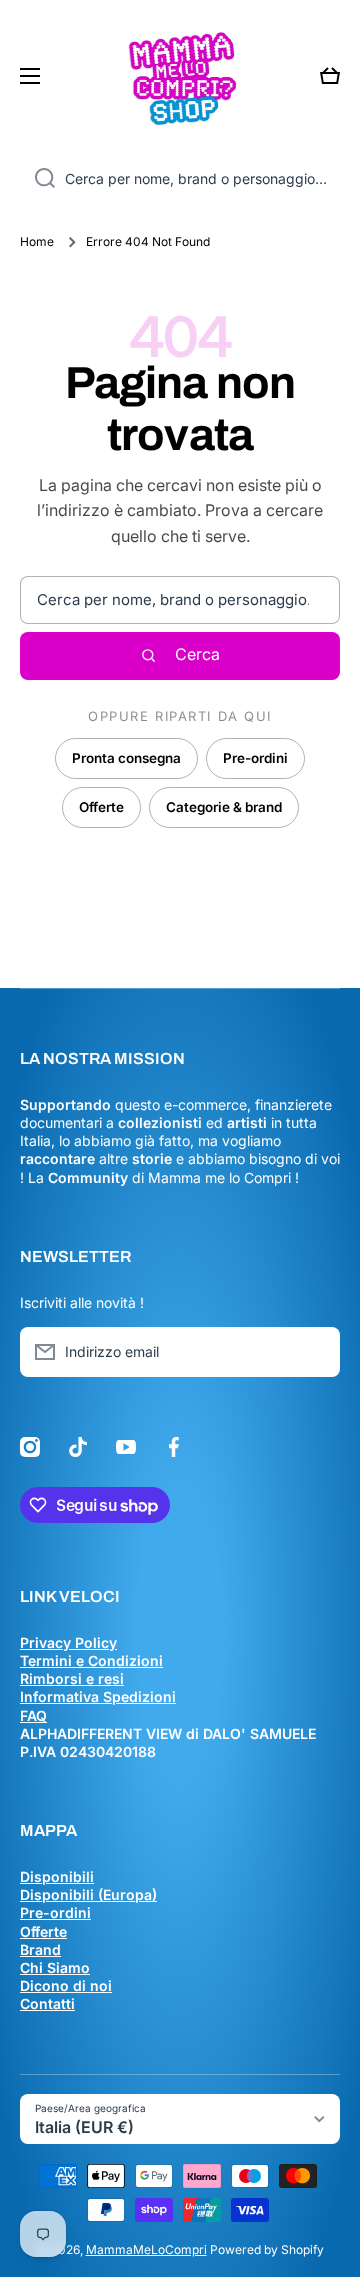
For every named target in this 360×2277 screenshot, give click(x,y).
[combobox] (180, 179)
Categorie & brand (224, 807)
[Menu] (36, 76)
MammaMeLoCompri (146, 2249)
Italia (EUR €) (84, 2127)
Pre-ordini (255, 758)
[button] (330, 76)
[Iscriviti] (315, 1352)
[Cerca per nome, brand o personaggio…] (37, 179)
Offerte (101, 807)
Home (37, 241)
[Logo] (180, 76)
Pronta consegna (126, 758)
